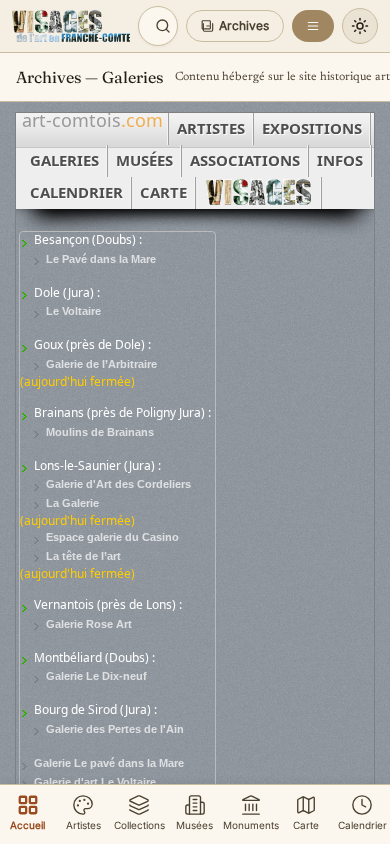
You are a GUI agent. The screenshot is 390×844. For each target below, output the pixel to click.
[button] (235, 26)
